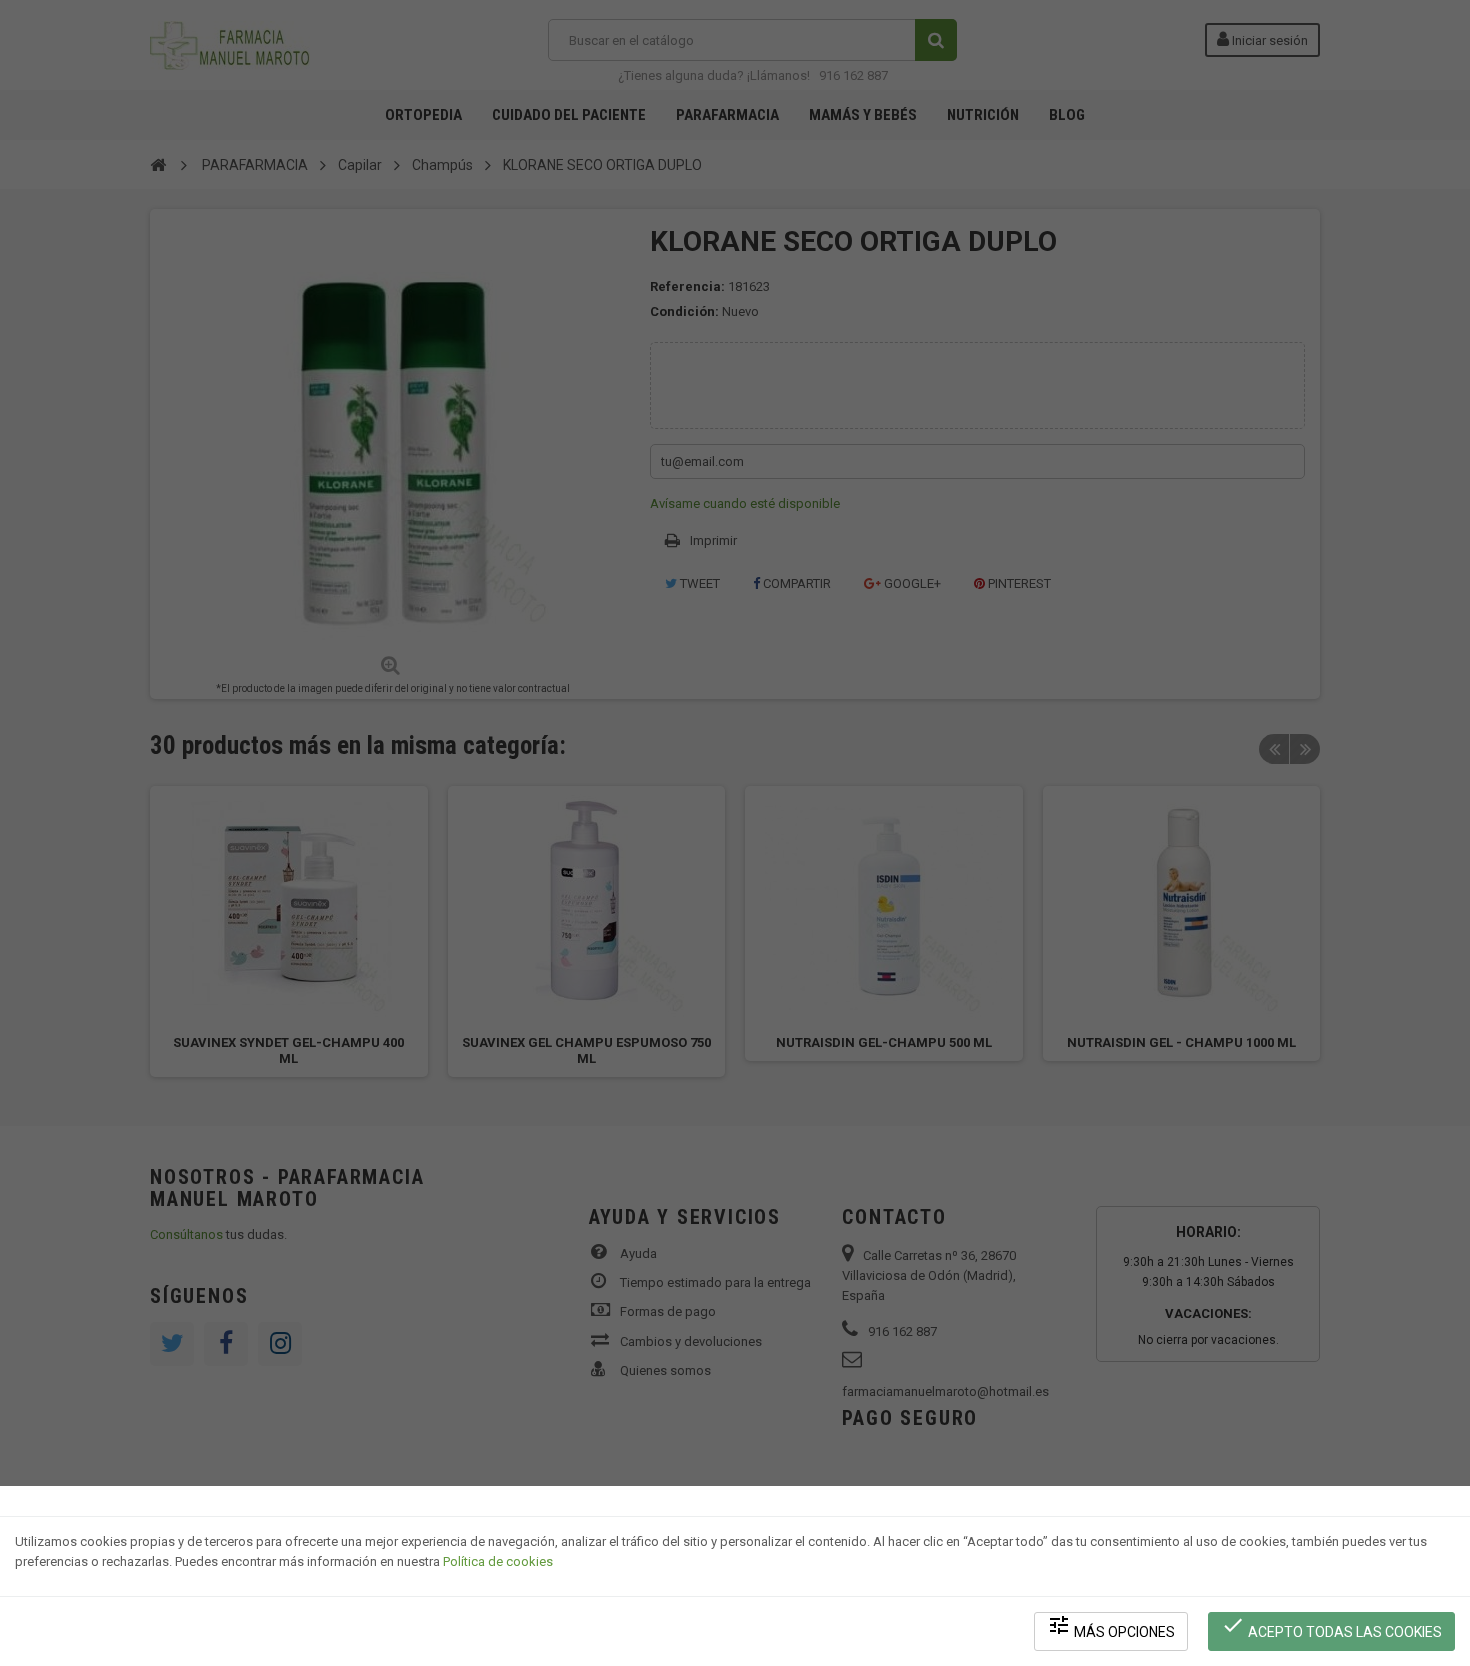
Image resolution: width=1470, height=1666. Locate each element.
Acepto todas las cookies (1331, 1626)
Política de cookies (498, 1561)
